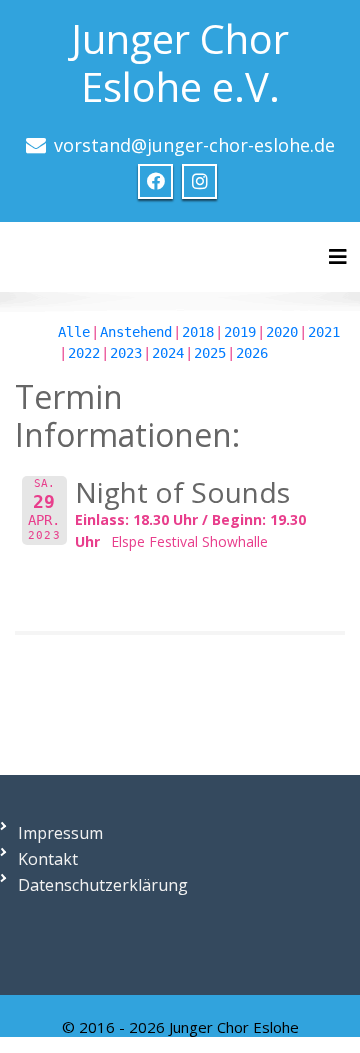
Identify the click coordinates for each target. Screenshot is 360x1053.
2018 (198, 332)
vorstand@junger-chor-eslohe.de (194, 145)
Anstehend (136, 332)
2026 (252, 353)
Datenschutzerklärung (103, 885)
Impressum (60, 833)
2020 (282, 332)
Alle (74, 332)
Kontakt (48, 859)
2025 (210, 353)
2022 (84, 353)
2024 (168, 353)
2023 (126, 353)
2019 (240, 332)
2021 (324, 332)
